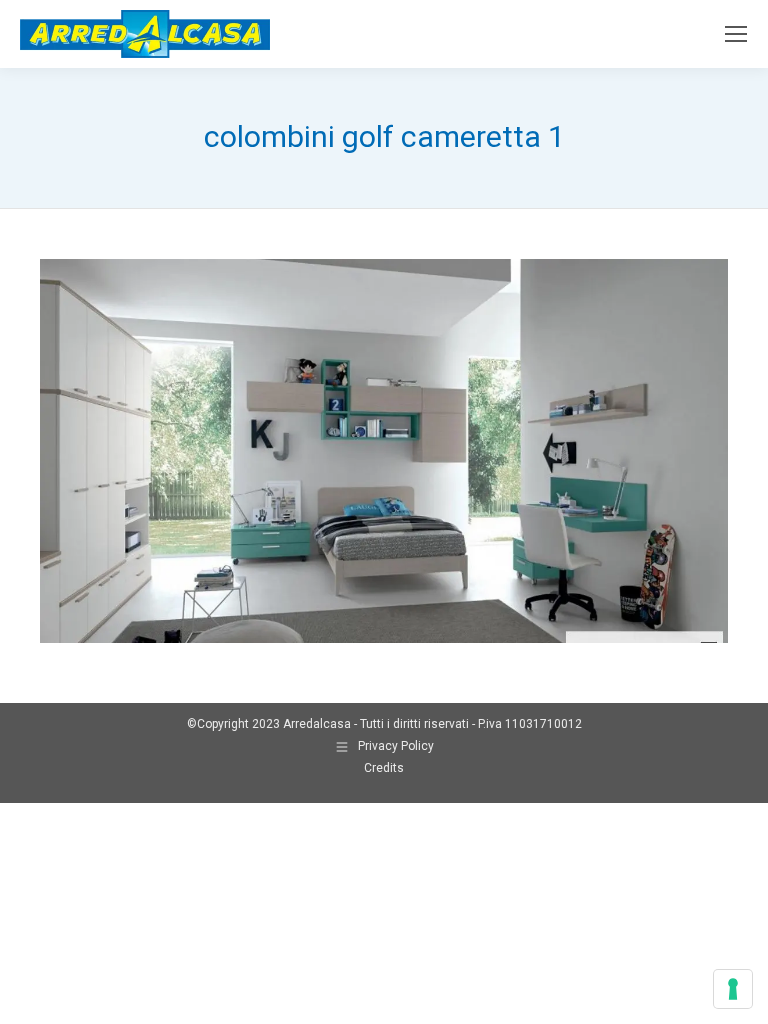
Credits (384, 768)
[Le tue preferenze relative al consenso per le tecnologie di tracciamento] (733, 989)
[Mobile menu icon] (736, 34)
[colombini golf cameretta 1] (384, 451)
